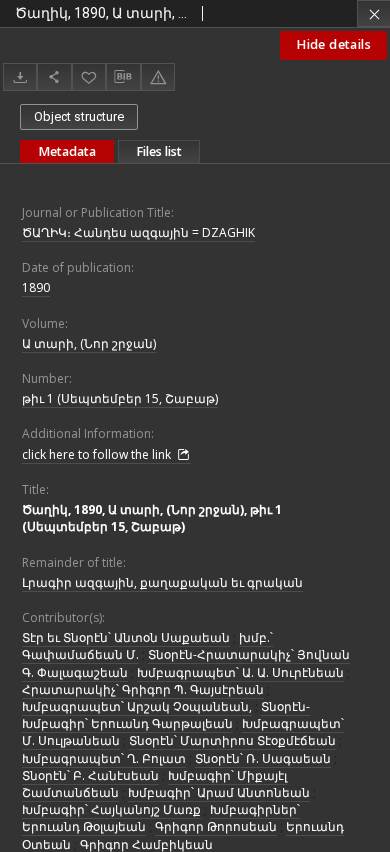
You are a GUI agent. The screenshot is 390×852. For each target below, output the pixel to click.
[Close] (373, 13)
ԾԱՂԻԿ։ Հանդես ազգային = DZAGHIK (138, 232)
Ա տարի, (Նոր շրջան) (89, 343)
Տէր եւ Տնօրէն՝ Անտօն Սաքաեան (126, 637)
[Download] (20, 76)
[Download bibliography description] (123, 77)
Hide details (333, 44)
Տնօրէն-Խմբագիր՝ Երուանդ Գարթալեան (166, 715)
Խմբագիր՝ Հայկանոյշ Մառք (111, 809)
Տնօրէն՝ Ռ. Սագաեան (263, 758)
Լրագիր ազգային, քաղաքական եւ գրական (162, 582)
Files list (159, 151)
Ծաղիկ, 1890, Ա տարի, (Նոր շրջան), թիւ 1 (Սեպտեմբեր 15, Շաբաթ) (152, 518)
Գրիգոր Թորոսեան (216, 826)
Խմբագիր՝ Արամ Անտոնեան (219, 792)
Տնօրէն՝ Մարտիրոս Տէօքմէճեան (232, 740)
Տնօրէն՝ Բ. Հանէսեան (90, 775)
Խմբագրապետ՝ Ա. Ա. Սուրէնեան (240, 672)
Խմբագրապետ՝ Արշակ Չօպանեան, (137, 706)
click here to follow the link (98, 454)
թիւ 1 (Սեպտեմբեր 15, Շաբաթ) (120, 398)
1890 (36, 287)
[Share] (54, 76)
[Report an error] (158, 76)
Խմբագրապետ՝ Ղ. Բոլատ (104, 758)
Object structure (79, 116)
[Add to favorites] (89, 76)
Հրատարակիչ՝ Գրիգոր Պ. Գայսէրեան (143, 689)
